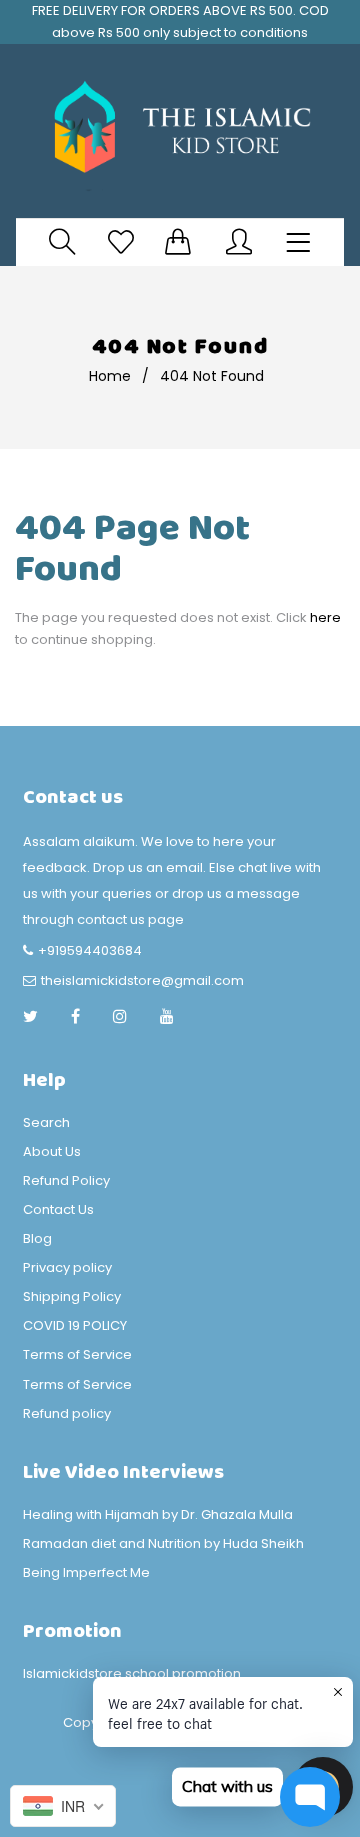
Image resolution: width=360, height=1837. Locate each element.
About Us (52, 1151)
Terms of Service (77, 1354)
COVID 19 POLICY (75, 1325)
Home (110, 376)
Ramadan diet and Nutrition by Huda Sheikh (163, 1543)
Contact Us (58, 1209)
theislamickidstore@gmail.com (142, 980)
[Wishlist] (121, 241)
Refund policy (67, 1413)
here (325, 617)
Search (46, 1122)
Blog (37, 1238)
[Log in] (239, 241)
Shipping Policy (72, 1296)
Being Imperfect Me (86, 1572)
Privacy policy (67, 1267)
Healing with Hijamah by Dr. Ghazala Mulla (158, 1514)
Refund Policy (66, 1180)
